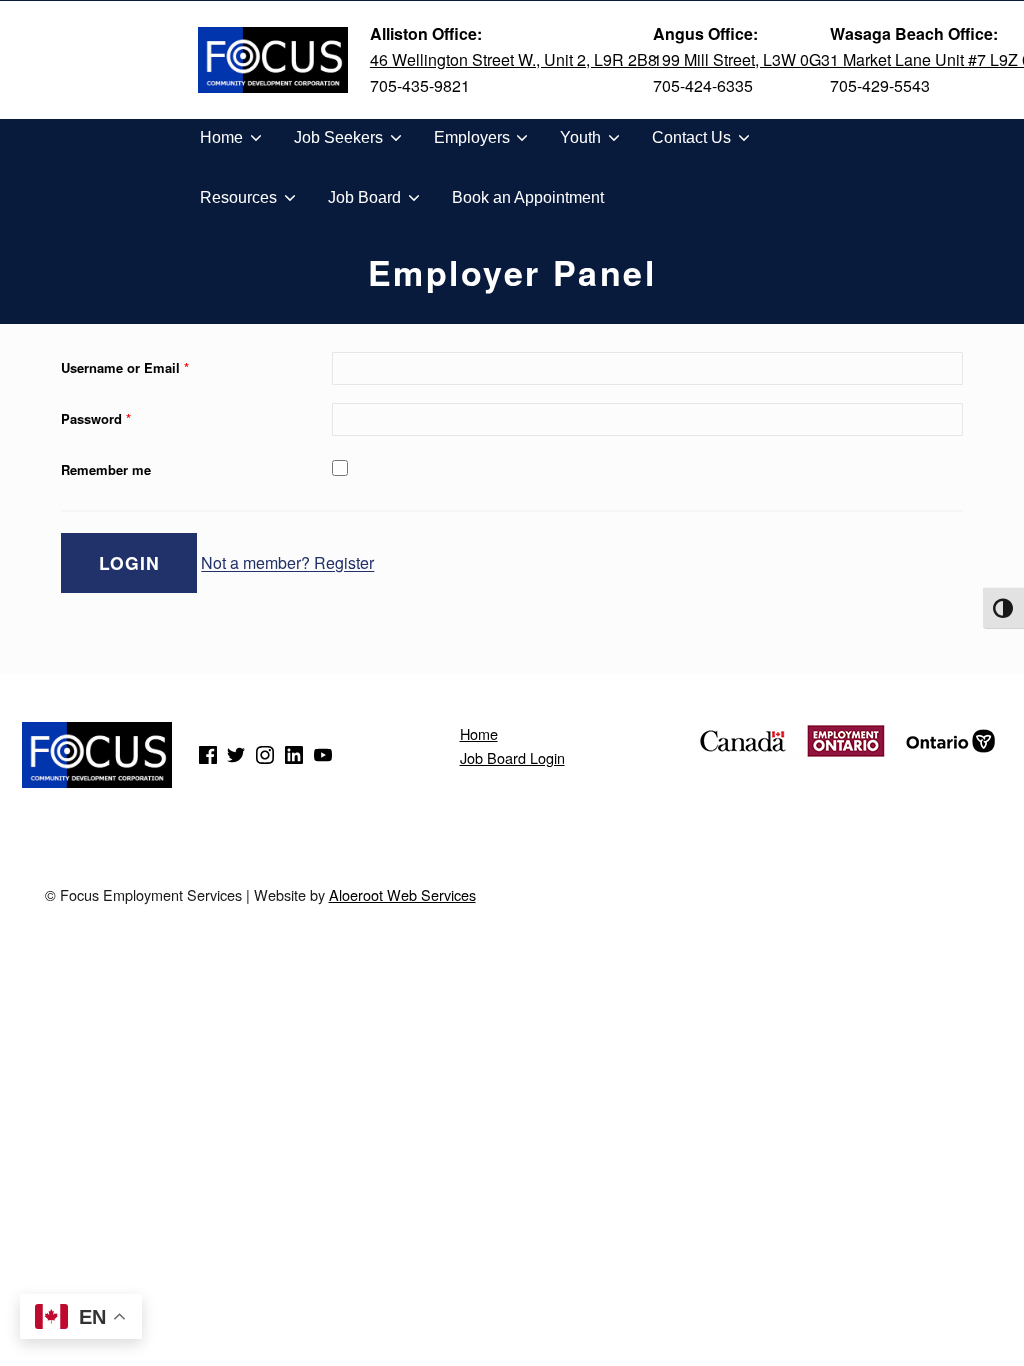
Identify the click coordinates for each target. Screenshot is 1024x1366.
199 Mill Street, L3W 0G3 (741, 59)
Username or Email (125, 367)
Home (479, 733)
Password (96, 418)
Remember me (106, 469)
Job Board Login (512, 757)
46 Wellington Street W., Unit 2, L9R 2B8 (513, 59)
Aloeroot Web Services (402, 894)
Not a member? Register (287, 563)
